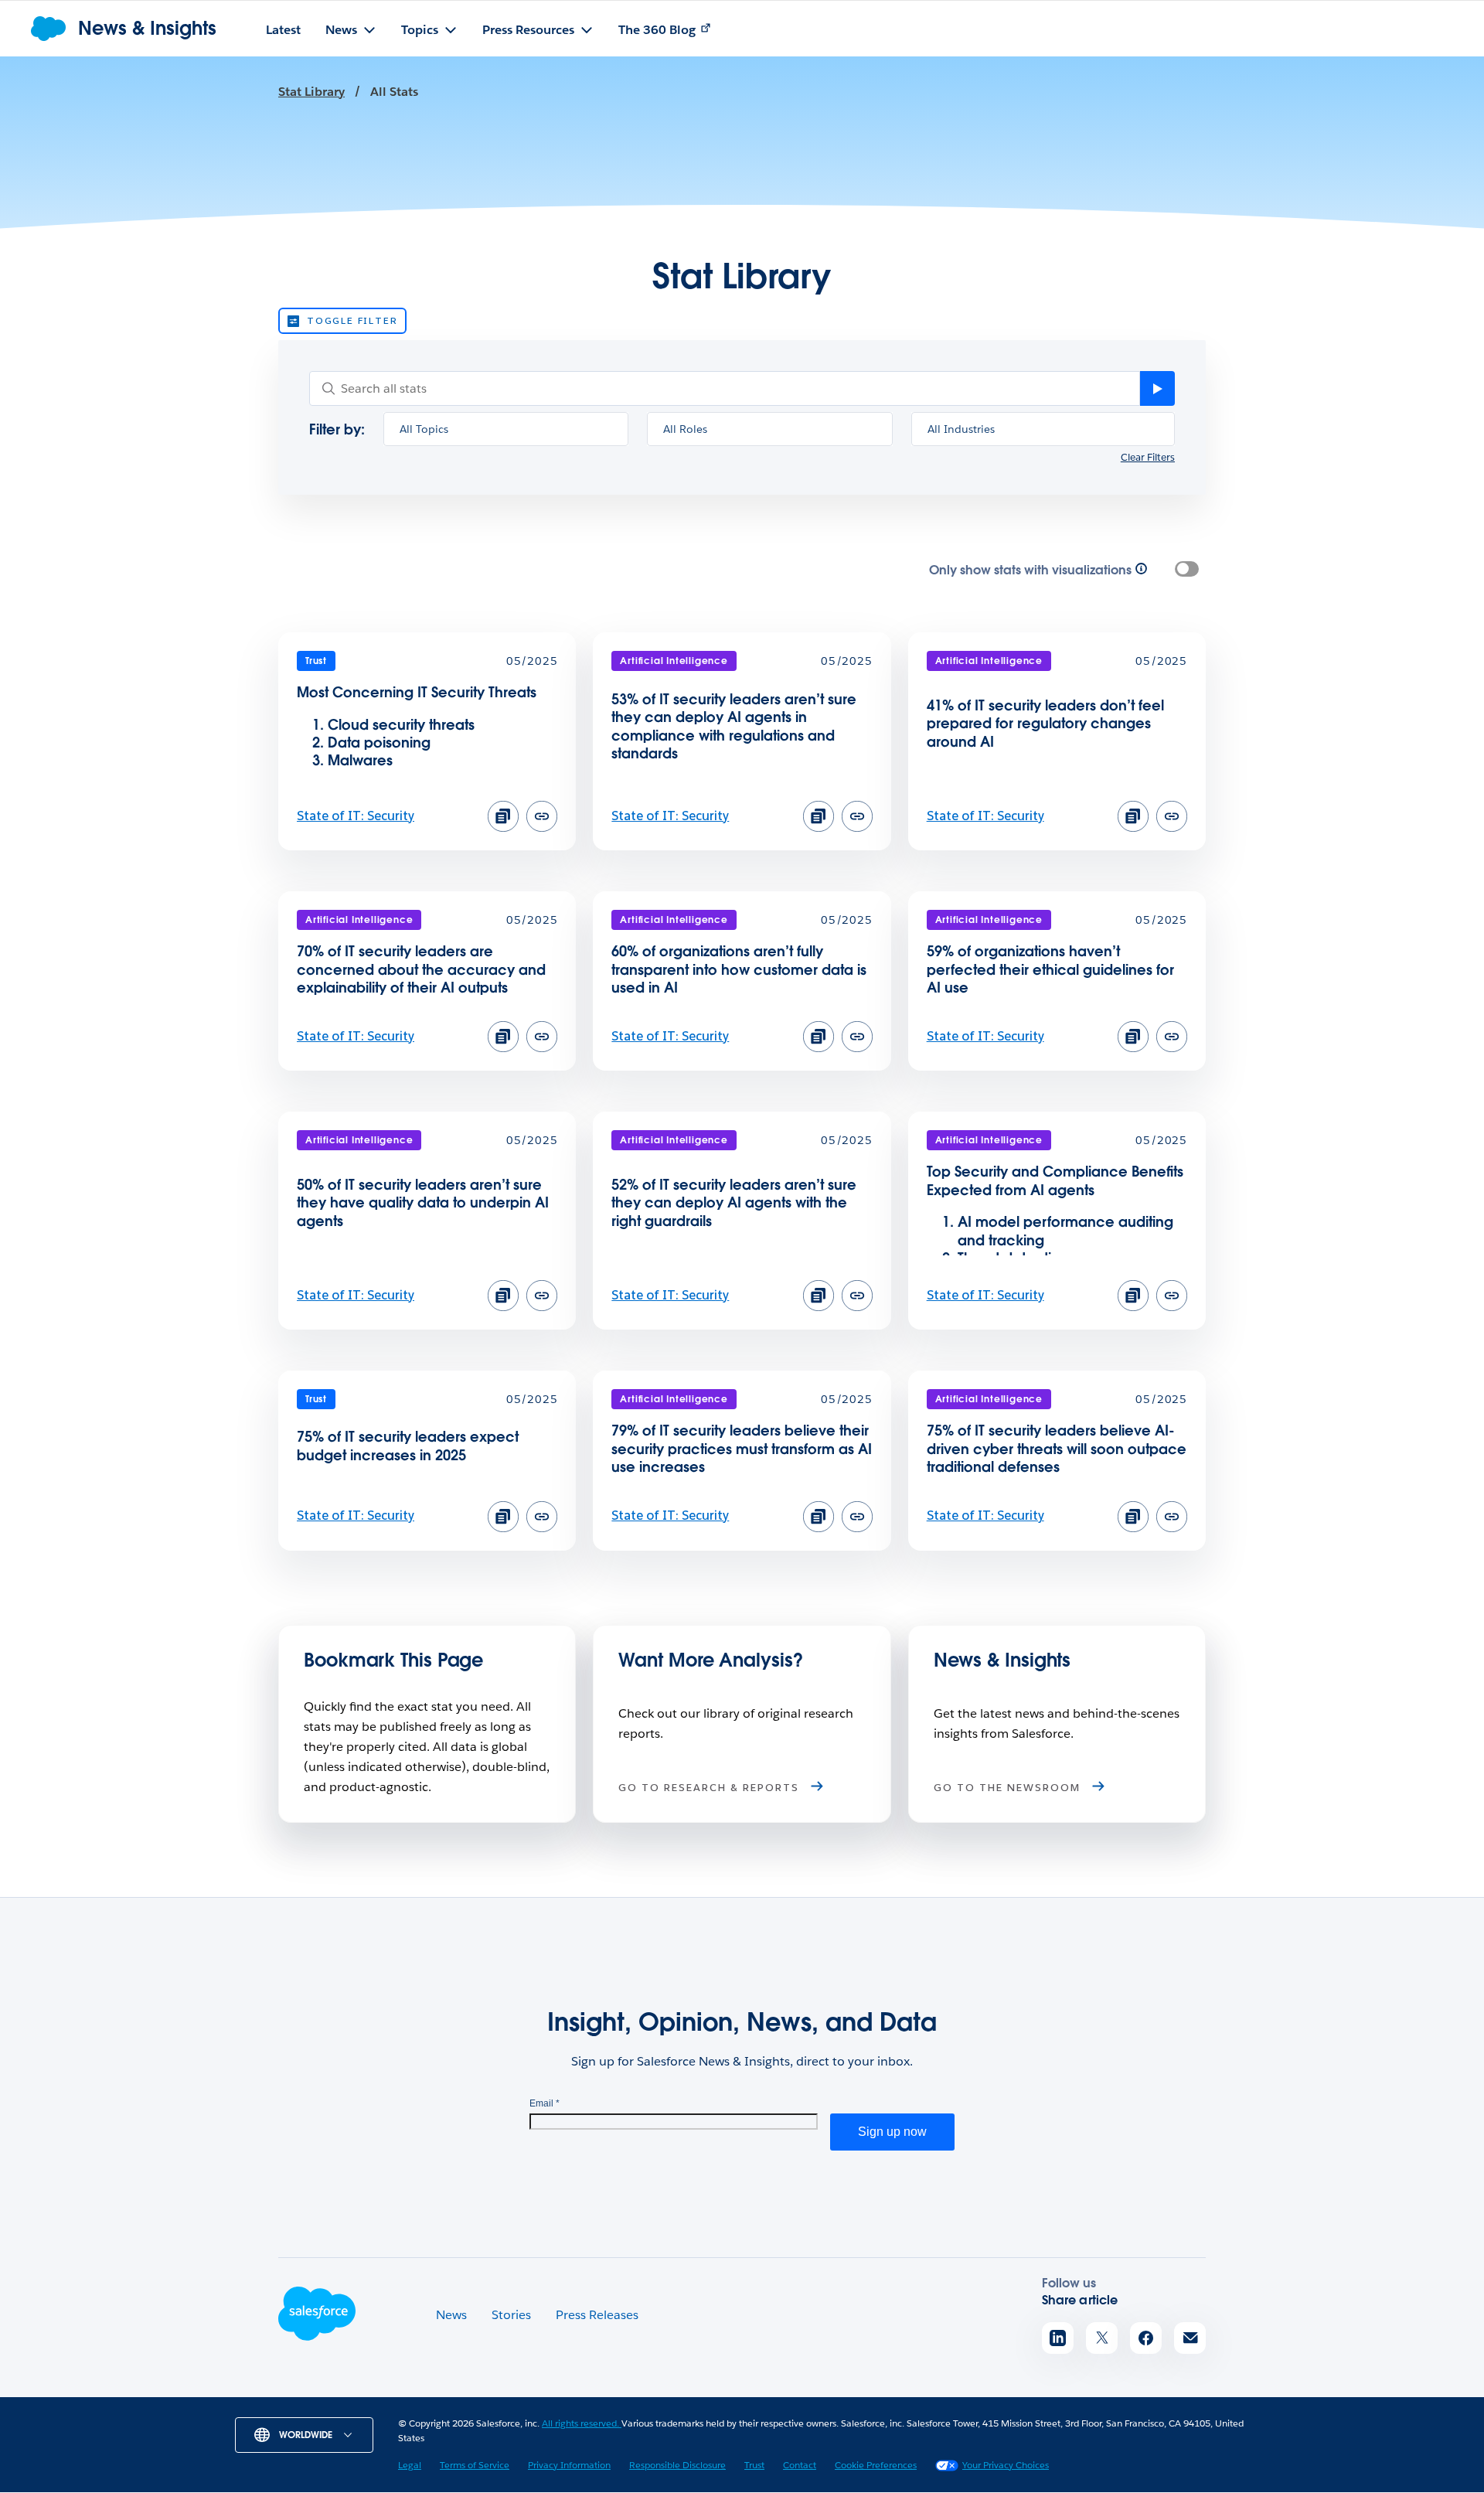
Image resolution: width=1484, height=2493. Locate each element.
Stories (511, 2315)
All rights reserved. (582, 2423)
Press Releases (597, 2315)
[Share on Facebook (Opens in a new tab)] (1146, 2338)
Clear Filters (1148, 458)
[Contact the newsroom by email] (1190, 2338)
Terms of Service (475, 2465)
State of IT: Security (356, 816)
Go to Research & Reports (711, 1788)
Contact (800, 2465)
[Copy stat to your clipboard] (503, 816)
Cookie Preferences (876, 2465)
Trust (754, 2465)
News (451, 2315)
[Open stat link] (542, 828)
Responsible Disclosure (677, 2465)
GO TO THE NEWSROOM (1009, 1788)
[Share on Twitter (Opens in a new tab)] (1102, 2338)
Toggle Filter (352, 320)
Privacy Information (569, 2465)
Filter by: (337, 429)
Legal (410, 2465)
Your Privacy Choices (1006, 2465)
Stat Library (311, 92)
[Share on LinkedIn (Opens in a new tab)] (1058, 2338)
